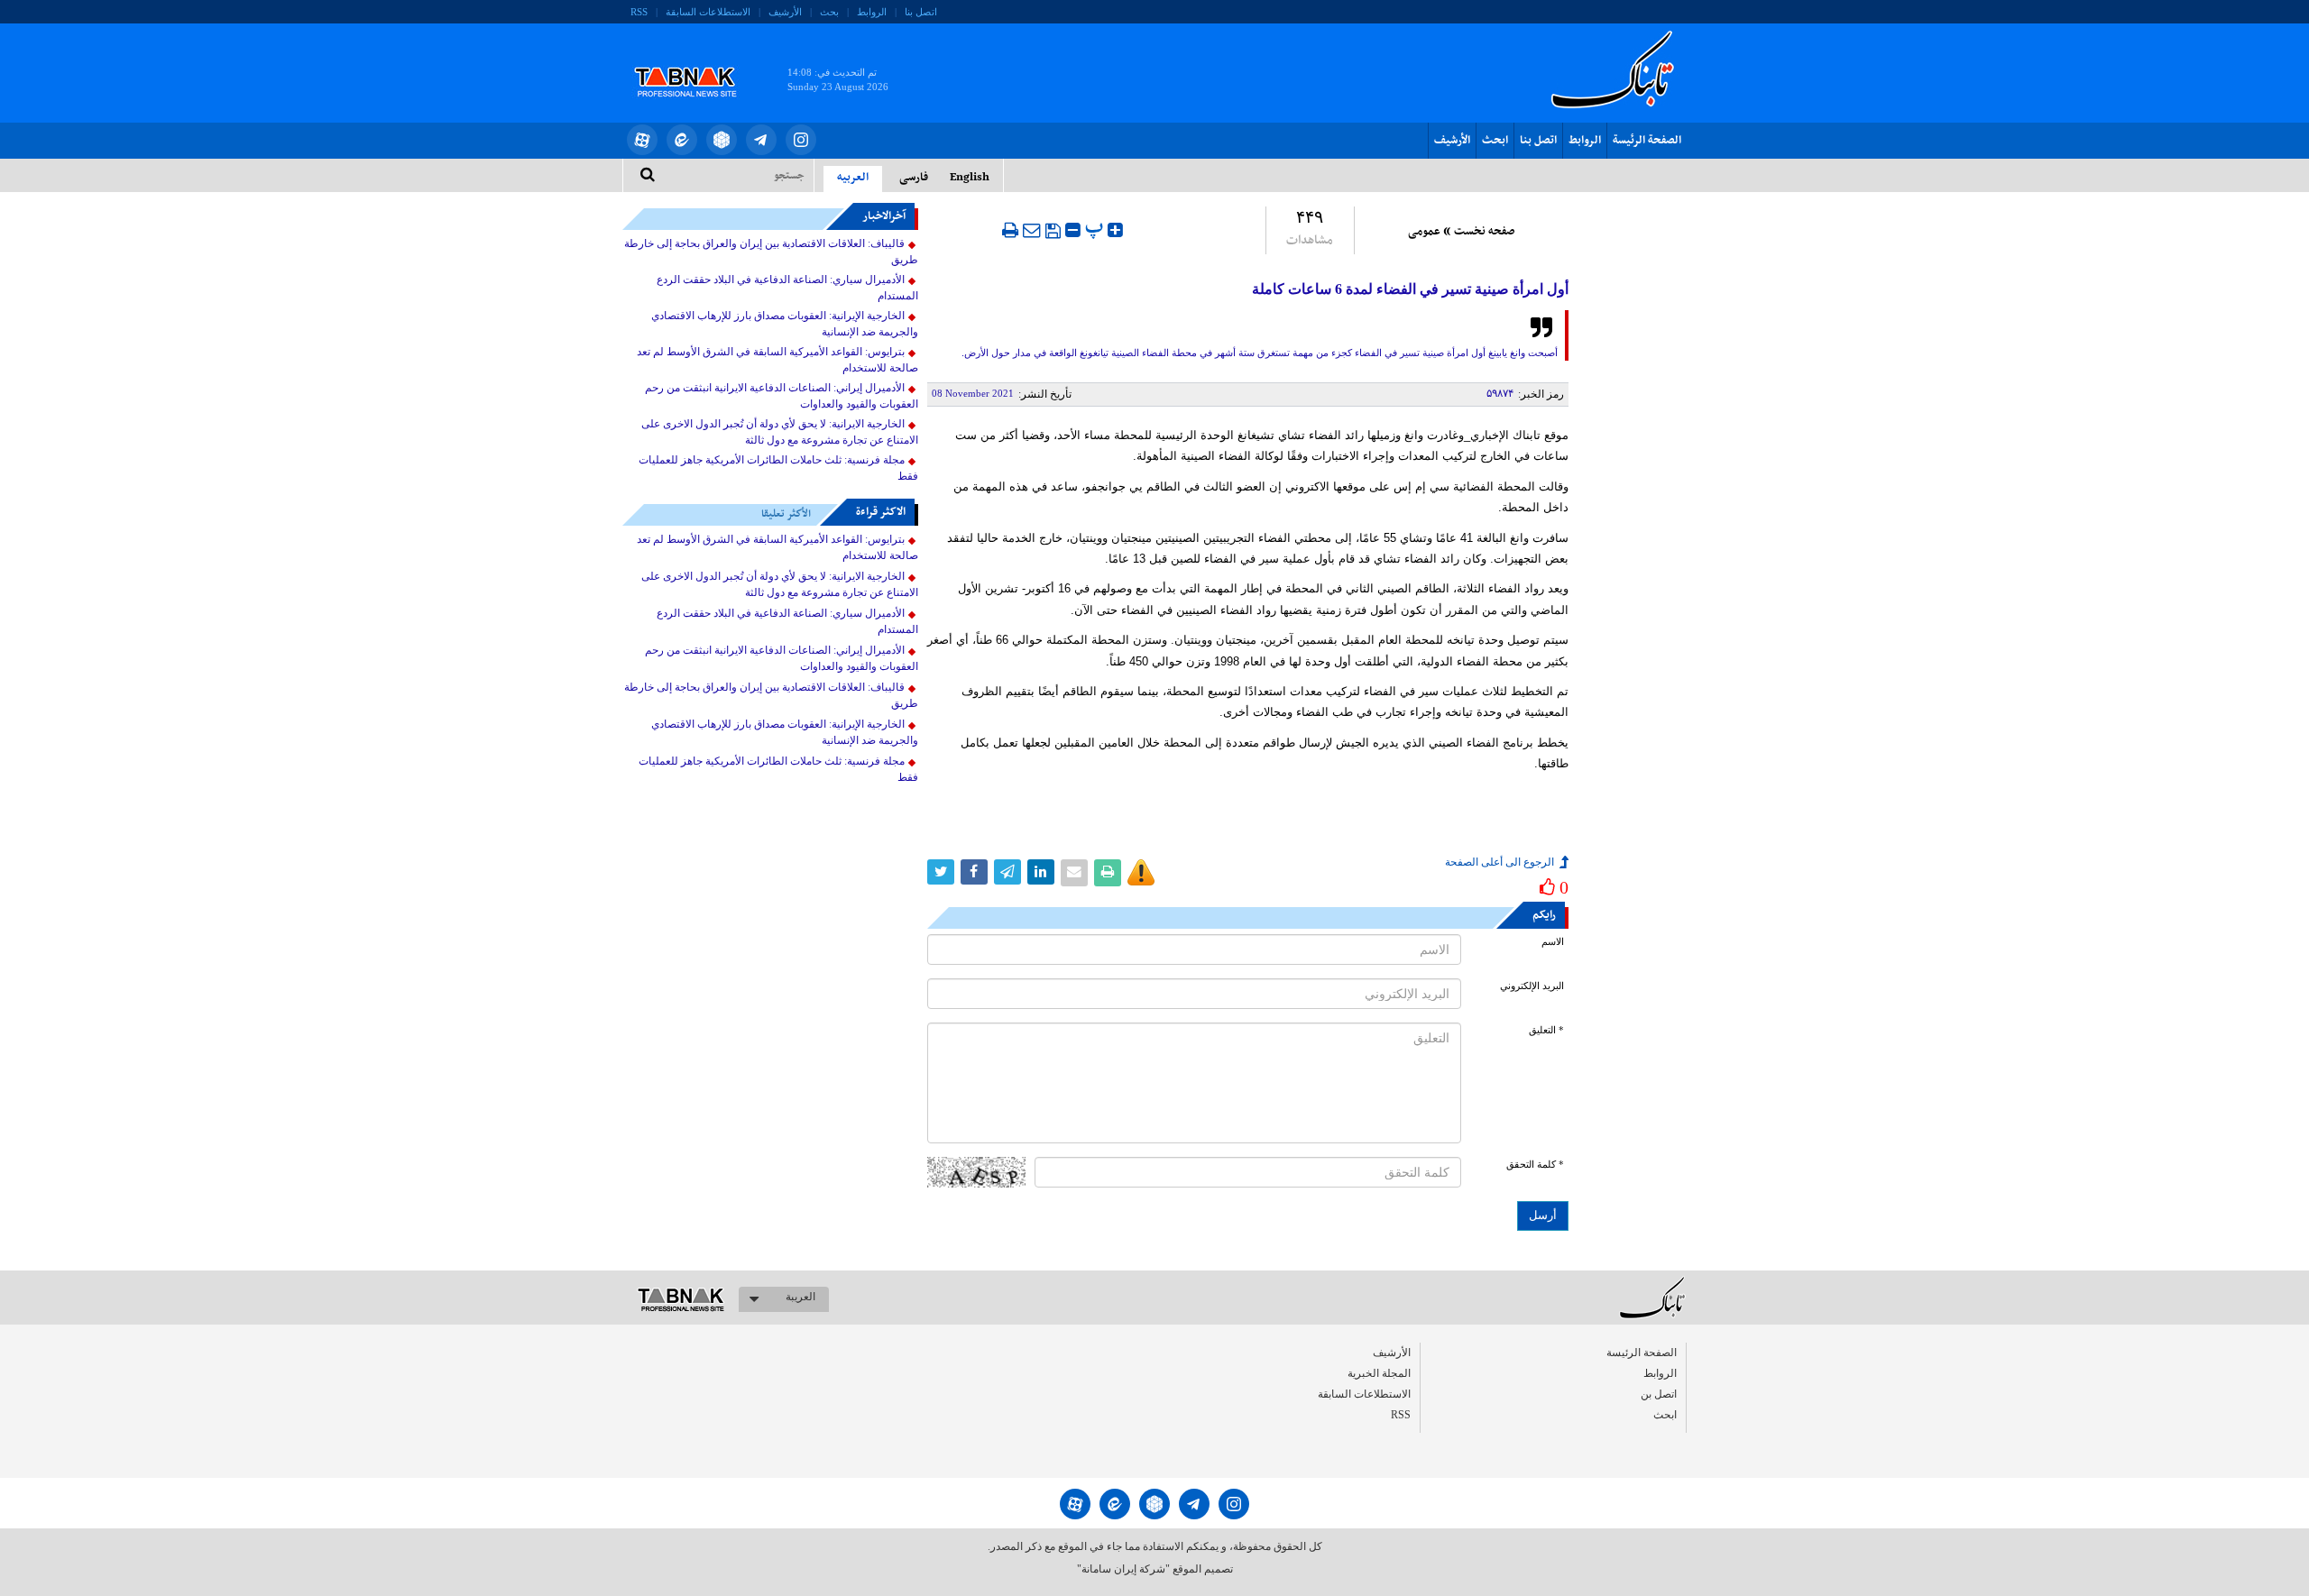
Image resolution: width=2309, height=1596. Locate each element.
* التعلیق (1546, 1030)
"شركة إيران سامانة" (1123, 1569)
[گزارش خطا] (1141, 873)
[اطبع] (1010, 230)
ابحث (1495, 141)
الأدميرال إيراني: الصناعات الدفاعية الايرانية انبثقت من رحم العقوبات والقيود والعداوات (782, 396)
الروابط (872, 12)
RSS (639, 12)
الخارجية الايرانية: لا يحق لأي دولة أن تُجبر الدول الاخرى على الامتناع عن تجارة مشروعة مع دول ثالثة (780, 432)
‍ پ (1096, 228)
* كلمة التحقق (1535, 1165)
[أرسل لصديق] (1032, 230)
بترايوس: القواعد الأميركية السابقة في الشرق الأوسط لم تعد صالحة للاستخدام (777, 360)
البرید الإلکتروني (1532, 986)
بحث (829, 12)
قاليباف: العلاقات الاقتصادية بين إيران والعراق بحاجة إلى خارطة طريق (771, 252)
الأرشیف (785, 12)
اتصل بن (1659, 1394)
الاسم (1553, 942)
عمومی (1424, 232)
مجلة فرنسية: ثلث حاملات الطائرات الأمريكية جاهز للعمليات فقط (778, 468)
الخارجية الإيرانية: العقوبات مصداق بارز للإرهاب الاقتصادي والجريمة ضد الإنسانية (785, 324)
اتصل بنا (921, 12)
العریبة (800, 1297)
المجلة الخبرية (1379, 1373)
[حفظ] (1053, 231)
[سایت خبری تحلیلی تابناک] (697, 61)
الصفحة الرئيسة (1647, 141)
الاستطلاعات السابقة (708, 12)
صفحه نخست (1484, 232)
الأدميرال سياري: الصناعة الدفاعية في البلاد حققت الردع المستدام (787, 288)
